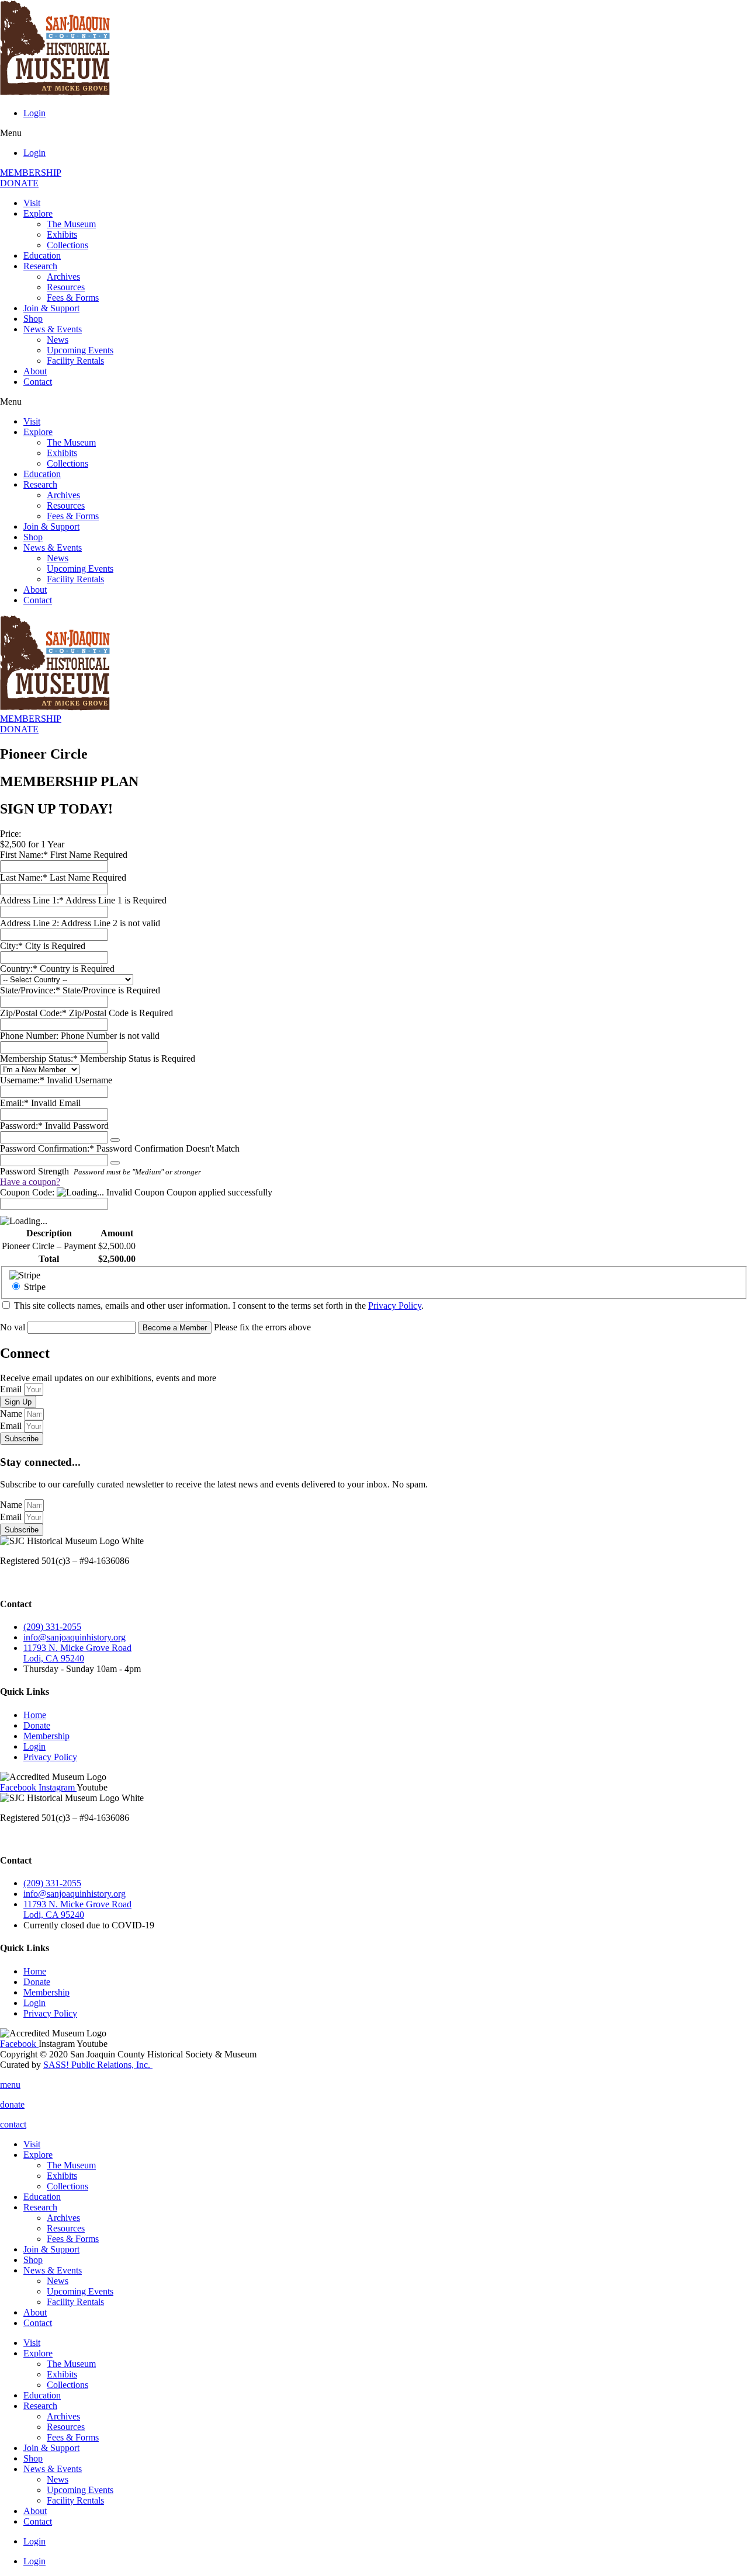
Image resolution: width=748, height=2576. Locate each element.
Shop (33, 319)
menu (10, 2085)
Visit (32, 203)
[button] (374, 133)
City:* (13, 946)
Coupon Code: (27, 1192)
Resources (66, 287)
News (58, 340)
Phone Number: (30, 1036)
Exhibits (62, 234)
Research (40, 266)
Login (34, 113)
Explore (38, 213)
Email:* (14, 1103)
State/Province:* (31, 990)
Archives (63, 277)
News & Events (53, 329)
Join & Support (51, 308)
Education (42, 255)
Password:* (21, 1126)
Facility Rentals (75, 361)
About (35, 371)
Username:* (22, 1080)
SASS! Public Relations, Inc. (98, 2065)
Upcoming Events (80, 350)
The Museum (71, 224)
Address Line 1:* (33, 900)
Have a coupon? (30, 1182)
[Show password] (115, 1140)
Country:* (20, 969)
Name (12, 1414)
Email (12, 1389)
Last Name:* (24, 877)
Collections (67, 245)
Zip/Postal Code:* (34, 1013)
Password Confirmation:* (47, 1148)
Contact (38, 382)
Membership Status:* (40, 1058)
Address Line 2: (30, 923)
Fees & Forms (73, 298)
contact (13, 2124)
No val (13, 1327)
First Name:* (24, 855)
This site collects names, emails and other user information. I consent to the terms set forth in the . (218, 1306)
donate (12, 2104)
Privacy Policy (395, 1306)
